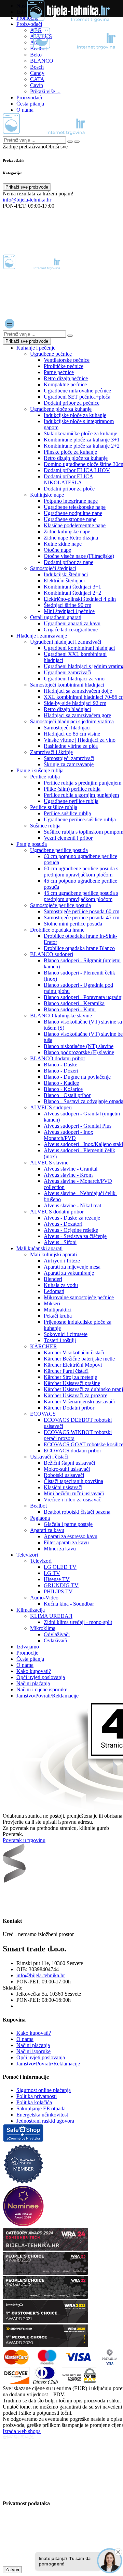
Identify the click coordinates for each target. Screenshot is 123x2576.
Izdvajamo (28, 1647)
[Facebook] (10, 1896)
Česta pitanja (30, 104)
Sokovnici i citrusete (66, 1334)
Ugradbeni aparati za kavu (72, 623)
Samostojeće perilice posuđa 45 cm (81, 917)
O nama (25, 110)
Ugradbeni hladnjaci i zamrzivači (66, 642)
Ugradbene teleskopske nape (75, 507)
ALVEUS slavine (49, 1163)
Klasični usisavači (63, 1487)
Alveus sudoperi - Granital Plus (78, 1126)
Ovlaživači (55, 1640)
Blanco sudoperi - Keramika (74, 1003)
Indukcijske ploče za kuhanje (75, 415)
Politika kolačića (34, 2102)
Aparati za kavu (47, 1530)
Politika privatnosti (37, 2096)
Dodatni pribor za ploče (69, 489)
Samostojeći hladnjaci (67, 728)
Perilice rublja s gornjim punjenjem (81, 795)
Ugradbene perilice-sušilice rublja (80, 819)
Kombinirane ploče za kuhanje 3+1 (82, 440)
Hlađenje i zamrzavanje (42, 636)
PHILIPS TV (58, 1591)
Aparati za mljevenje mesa (72, 1267)
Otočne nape (57, 550)
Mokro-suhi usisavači (67, 1469)
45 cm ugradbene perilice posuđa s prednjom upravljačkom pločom (81, 896)
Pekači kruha (58, 1316)
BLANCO (42, 61)
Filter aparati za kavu (66, 1542)
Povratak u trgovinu (24, 1840)
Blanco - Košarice (63, 1089)
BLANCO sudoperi (52, 954)
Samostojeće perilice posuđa (60, 905)
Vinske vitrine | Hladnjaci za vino (80, 740)
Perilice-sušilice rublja (54, 807)
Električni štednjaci (64, 581)
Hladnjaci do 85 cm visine (72, 734)
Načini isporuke (33, 2051)
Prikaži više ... (45, 91)
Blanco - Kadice (61, 1083)
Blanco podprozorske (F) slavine (79, 1052)
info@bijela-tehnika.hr (27, 200)
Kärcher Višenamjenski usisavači (79, 1402)
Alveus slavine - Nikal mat (72, 1205)
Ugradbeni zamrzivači (67, 672)
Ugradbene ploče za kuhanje (61, 409)
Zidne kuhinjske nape (67, 532)
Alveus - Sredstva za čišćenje (75, 1236)
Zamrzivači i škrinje (51, 752)
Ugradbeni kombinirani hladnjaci (79, 648)
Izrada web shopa (22, 2431)
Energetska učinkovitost (42, 2115)
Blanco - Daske (60, 1065)
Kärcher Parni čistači (66, 1371)
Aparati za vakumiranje (69, 1273)
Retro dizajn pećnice (66, 378)
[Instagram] (25, 1896)
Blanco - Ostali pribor (67, 1095)
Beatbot (38, 1506)
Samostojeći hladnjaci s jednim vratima (72, 721)
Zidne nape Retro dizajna (71, 538)
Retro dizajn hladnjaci (67, 709)
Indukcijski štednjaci (66, 574)
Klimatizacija (31, 1610)
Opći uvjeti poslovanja (41, 1677)
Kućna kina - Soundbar (69, 1604)
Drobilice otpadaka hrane (57, 930)
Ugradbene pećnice (51, 354)
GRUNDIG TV (61, 1585)
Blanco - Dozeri (61, 1071)
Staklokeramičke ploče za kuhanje (80, 433)
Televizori (27, 1555)
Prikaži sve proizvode (27, 187)
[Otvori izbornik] (10, 324)
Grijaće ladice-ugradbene (71, 630)
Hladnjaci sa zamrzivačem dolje (78, 691)
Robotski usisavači (64, 1475)
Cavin (37, 85)
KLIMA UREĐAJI (51, 1616)
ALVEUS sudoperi (51, 1107)
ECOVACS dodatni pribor (72, 1451)
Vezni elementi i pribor (68, 838)
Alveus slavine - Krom (68, 1175)
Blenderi (53, 1279)
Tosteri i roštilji (60, 1340)
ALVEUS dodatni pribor (57, 1212)
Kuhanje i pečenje (36, 348)
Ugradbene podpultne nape (73, 513)
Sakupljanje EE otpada (41, 2108)
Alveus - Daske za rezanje (72, 1218)
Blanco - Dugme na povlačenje (77, 1077)
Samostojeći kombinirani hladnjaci (67, 685)
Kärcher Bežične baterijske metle (79, 1359)
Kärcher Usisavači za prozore (76, 1395)
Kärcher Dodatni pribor (69, 1408)
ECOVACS (43, 1414)
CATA (37, 79)
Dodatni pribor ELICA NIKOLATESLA (69, 479)
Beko (36, 55)
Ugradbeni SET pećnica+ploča (77, 397)
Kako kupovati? (34, 1671)
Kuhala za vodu (61, 1285)
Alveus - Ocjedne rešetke (71, 1230)
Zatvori (12, 2570)
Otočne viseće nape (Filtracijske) (79, 556)
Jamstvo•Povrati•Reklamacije (48, 2064)
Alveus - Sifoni (60, 1242)
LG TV (52, 1573)
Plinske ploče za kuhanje (70, 452)
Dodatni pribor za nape (69, 562)
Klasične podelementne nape (75, 525)
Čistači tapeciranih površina (73, 1481)
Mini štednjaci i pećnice (69, 611)
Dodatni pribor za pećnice (72, 403)
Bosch (37, 67)
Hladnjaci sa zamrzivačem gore (77, 715)
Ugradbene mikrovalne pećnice (77, 391)
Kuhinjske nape (47, 495)
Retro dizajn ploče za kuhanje (76, 458)
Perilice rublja (45, 777)
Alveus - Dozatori (63, 1224)
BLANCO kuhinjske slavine (61, 1016)
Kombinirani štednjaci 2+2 (72, 593)
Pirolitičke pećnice (64, 366)
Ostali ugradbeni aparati (56, 617)
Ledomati (54, 1291)
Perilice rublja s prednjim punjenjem (83, 783)
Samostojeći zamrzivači (69, 758)
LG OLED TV (60, 1567)
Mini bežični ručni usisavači (74, 1493)
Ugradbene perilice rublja (71, 801)
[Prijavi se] (8, 217)
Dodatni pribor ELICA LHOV (77, 470)
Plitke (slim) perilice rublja (72, 789)
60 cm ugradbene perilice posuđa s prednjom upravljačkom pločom (81, 872)
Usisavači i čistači (49, 1457)
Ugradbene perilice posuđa (59, 850)
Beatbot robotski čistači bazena (77, 1512)
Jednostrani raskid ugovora (45, 2121)
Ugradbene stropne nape (70, 519)
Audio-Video (44, 1598)
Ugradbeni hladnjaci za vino (74, 679)
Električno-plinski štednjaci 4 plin (80, 599)
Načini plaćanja (33, 1683)
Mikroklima (43, 1628)
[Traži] (77, 142)
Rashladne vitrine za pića (71, 746)
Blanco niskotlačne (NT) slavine (79, 1046)
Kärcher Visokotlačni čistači (74, 1353)
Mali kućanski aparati (39, 1248)
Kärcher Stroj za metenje (70, 1377)
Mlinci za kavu (60, 1549)
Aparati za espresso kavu (71, 1536)
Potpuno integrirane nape (71, 501)
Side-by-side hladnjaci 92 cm (75, 703)
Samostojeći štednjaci (53, 568)
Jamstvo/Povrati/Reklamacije (47, 1696)
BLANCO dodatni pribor (58, 1058)
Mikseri (52, 1303)
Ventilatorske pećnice (67, 360)
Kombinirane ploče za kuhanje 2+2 (82, 446)
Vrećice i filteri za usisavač (72, 1500)
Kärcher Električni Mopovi (73, 1365)
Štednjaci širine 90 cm (67, 605)
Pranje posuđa (32, 844)
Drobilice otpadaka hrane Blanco (79, 948)
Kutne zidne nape (63, 544)
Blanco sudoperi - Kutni (70, 1009)
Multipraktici (58, 1310)
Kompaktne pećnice (65, 384)
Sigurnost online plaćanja (44, 2090)
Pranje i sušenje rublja (40, 770)
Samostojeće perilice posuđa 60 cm (81, 911)
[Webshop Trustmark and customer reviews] (23, 2140)
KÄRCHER (44, 1346)
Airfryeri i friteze (62, 1261)
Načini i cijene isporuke (42, 1689)
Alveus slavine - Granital (71, 1169)
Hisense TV (57, 1579)
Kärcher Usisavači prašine (72, 1383)
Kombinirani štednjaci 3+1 (72, 587)
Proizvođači (29, 24)
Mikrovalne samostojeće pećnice (79, 1297)
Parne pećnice (59, 372)
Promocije (27, 1653)
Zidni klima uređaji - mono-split (78, 1622)
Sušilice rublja (45, 826)
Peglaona (40, 1518)
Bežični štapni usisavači (69, 1463)
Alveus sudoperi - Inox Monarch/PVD (69, 1135)
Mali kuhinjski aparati (53, 1254)
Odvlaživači (57, 1634)
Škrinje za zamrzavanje (69, 764)
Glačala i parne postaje (68, 1524)
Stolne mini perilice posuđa (73, 924)
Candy (37, 73)
